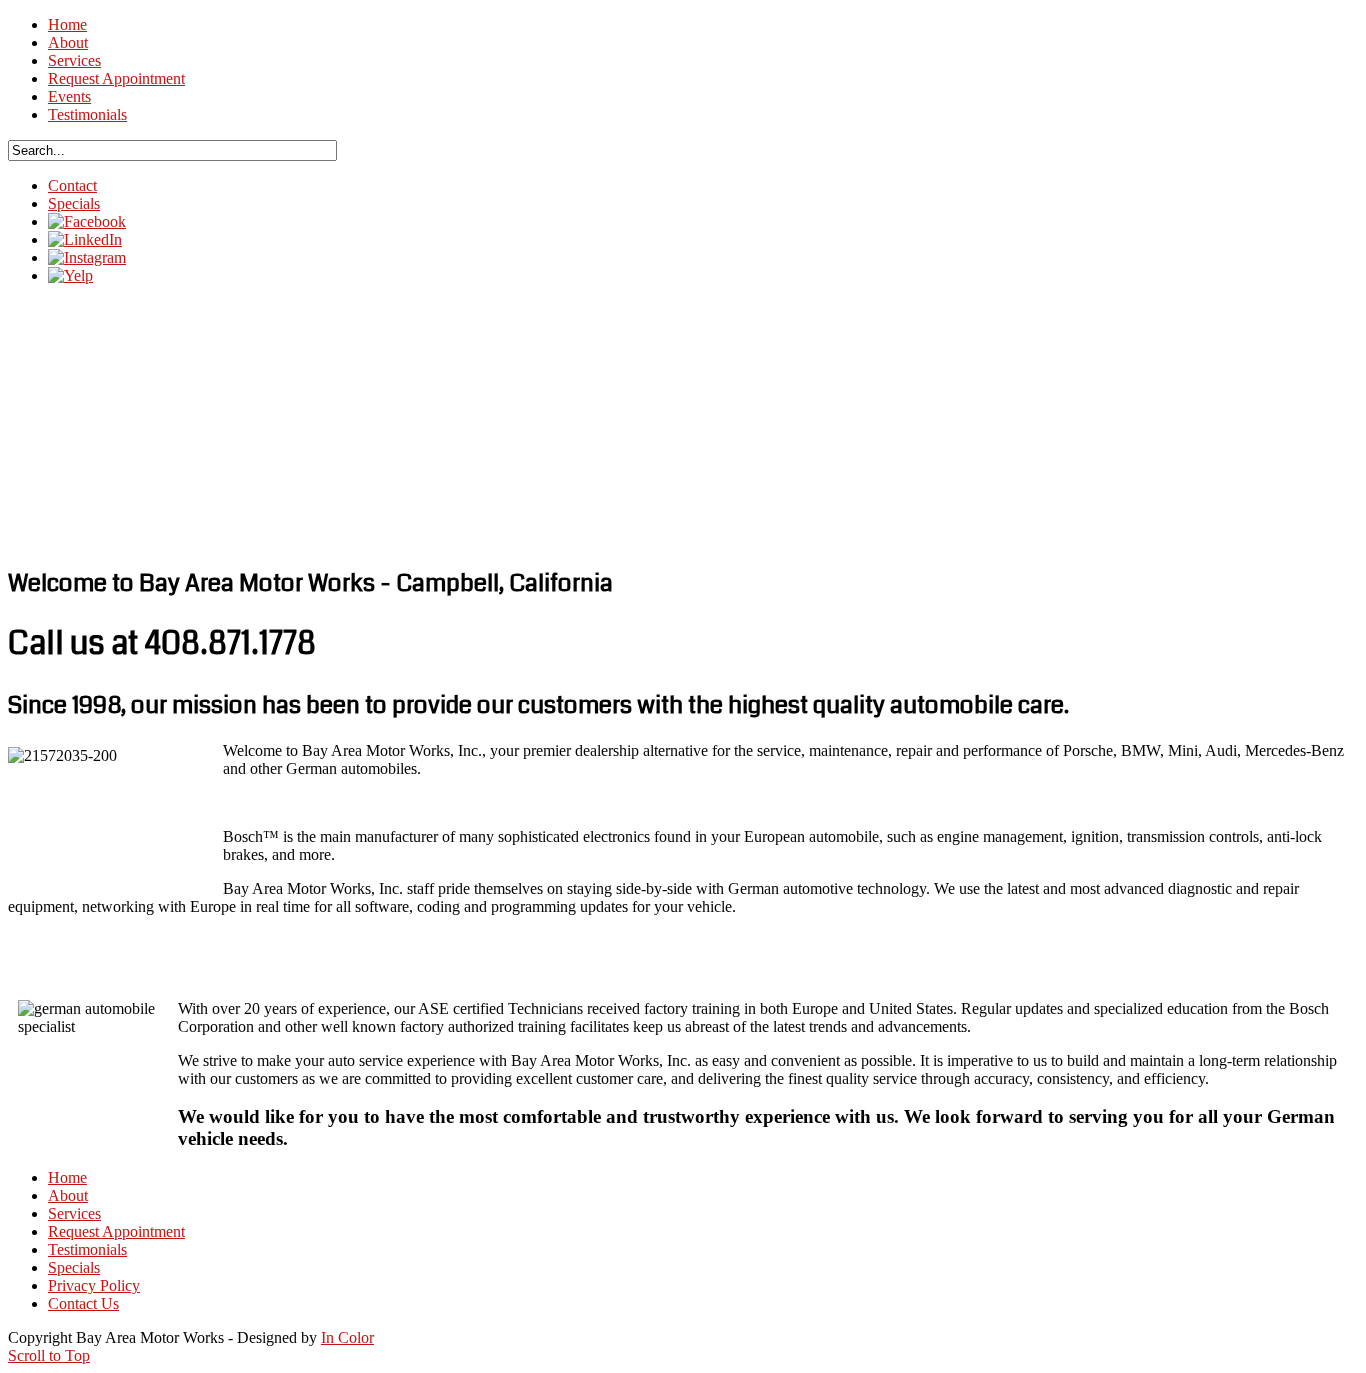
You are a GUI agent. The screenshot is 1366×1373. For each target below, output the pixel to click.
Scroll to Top (49, 1355)
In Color (347, 1337)
